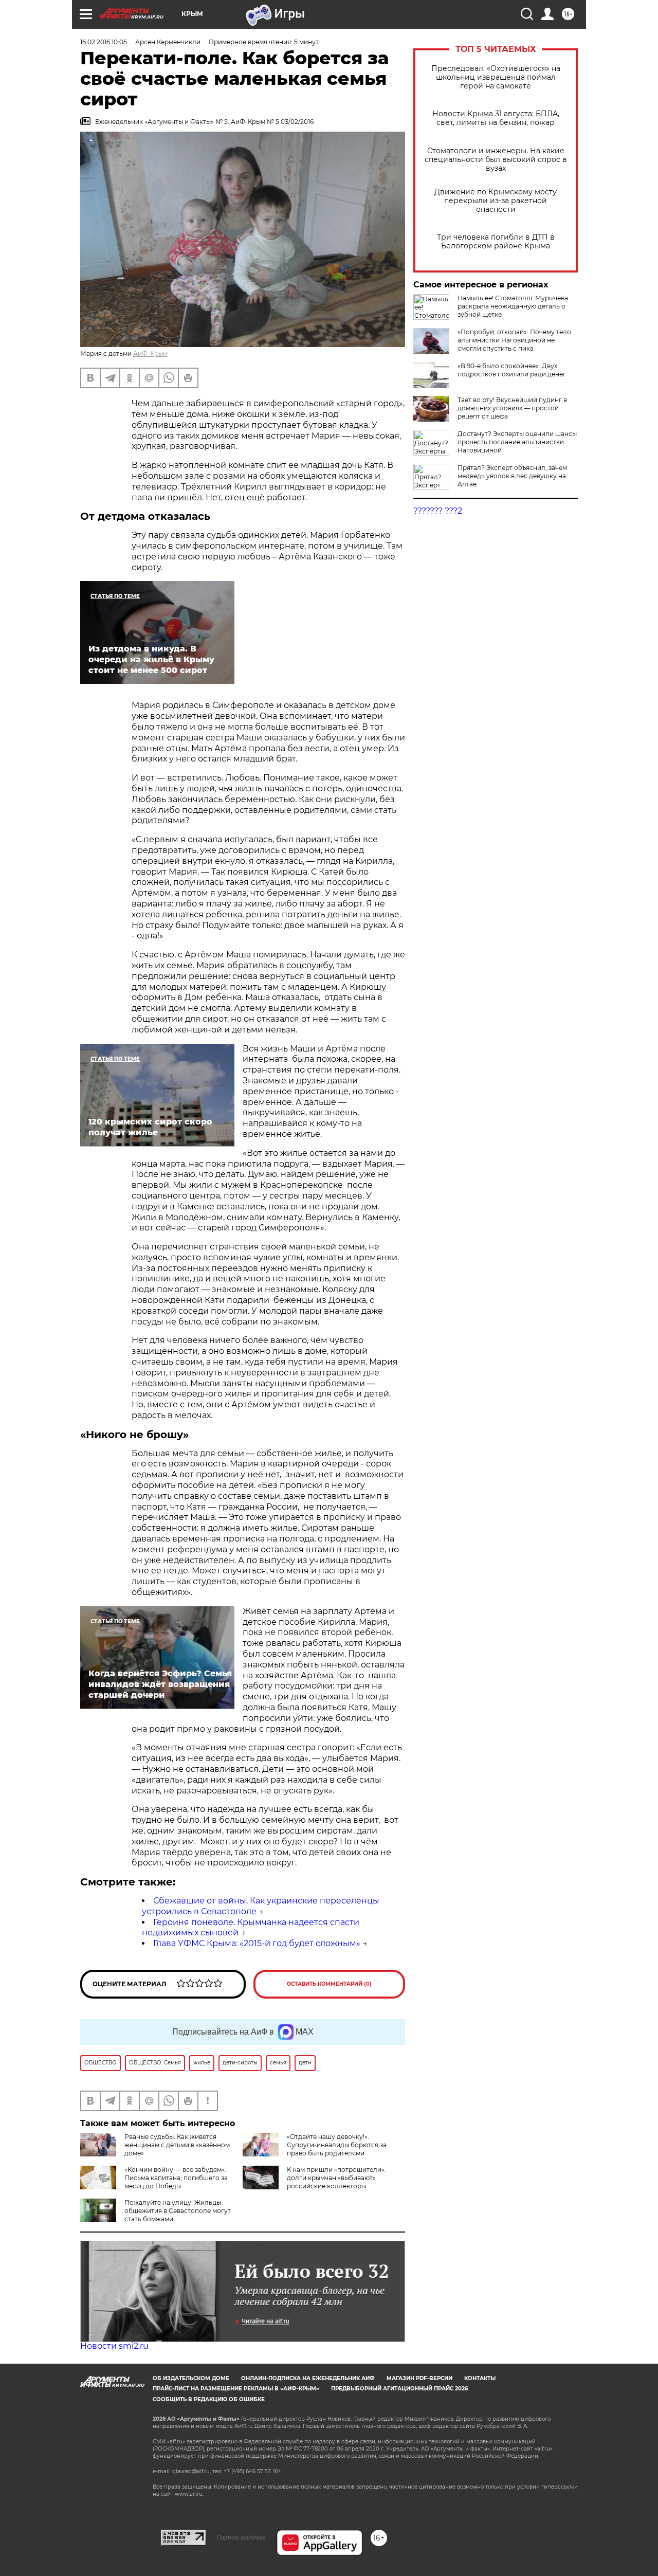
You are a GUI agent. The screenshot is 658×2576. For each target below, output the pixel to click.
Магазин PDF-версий (419, 2378)
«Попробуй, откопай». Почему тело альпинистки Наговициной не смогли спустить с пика (514, 340)
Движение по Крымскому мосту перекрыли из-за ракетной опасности (496, 201)
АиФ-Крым (150, 353)
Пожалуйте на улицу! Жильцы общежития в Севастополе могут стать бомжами (178, 2211)
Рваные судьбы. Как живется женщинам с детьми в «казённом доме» (177, 2145)
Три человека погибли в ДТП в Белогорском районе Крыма (496, 242)
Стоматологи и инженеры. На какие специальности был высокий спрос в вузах (496, 160)
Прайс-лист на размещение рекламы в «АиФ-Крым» (236, 2389)
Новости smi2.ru (114, 2346)
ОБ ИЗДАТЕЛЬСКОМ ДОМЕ (191, 2378)
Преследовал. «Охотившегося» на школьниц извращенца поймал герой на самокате (496, 77)
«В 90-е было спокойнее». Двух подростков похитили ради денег (512, 370)
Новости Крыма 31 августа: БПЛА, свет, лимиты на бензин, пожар (496, 118)
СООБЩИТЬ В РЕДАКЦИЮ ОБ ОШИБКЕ (209, 2399)
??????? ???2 (438, 511)
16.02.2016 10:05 (104, 42)
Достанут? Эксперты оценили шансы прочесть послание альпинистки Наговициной (517, 442)
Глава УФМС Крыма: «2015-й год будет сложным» (257, 1943)
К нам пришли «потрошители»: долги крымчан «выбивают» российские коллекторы (336, 2178)
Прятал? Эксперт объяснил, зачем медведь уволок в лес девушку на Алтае (512, 476)
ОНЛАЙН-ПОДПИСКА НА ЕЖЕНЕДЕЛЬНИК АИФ (308, 2378)
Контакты (480, 2378)
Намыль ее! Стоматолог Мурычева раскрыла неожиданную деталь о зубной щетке (513, 306)
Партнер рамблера (241, 2537)
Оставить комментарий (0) (329, 1984)
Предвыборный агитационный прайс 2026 (399, 2389)
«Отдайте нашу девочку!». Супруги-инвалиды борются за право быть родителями (337, 2145)
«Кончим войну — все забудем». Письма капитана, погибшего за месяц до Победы (176, 2178)
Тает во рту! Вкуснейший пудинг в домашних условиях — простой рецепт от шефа (512, 408)
